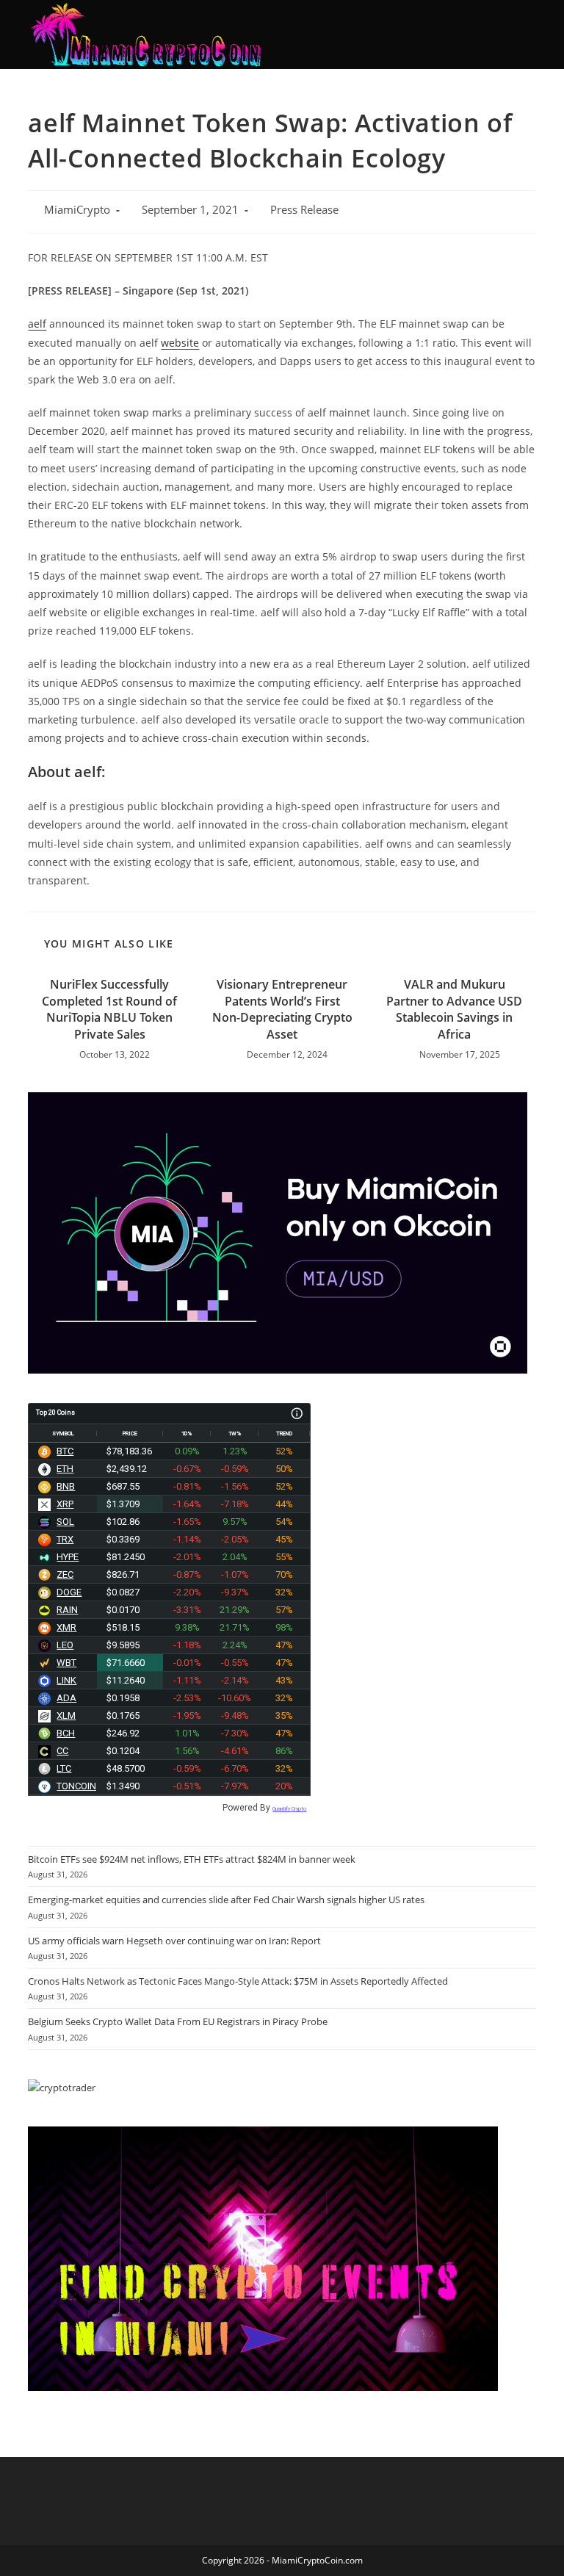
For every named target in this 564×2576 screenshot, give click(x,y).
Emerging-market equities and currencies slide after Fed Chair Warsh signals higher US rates (226, 1899)
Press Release (304, 210)
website (180, 343)
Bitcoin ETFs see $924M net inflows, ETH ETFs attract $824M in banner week (192, 1859)
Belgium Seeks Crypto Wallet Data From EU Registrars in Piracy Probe (178, 2021)
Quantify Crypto (289, 1809)
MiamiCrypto (77, 210)
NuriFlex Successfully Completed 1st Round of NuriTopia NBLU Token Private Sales (109, 1009)
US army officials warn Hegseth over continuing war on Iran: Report (174, 1941)
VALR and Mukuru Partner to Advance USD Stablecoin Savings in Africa (454, 1009)
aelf (37, 324)
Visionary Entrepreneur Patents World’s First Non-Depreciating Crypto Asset (282, 1009)
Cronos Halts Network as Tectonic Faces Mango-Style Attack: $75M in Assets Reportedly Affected (238, 1981)
